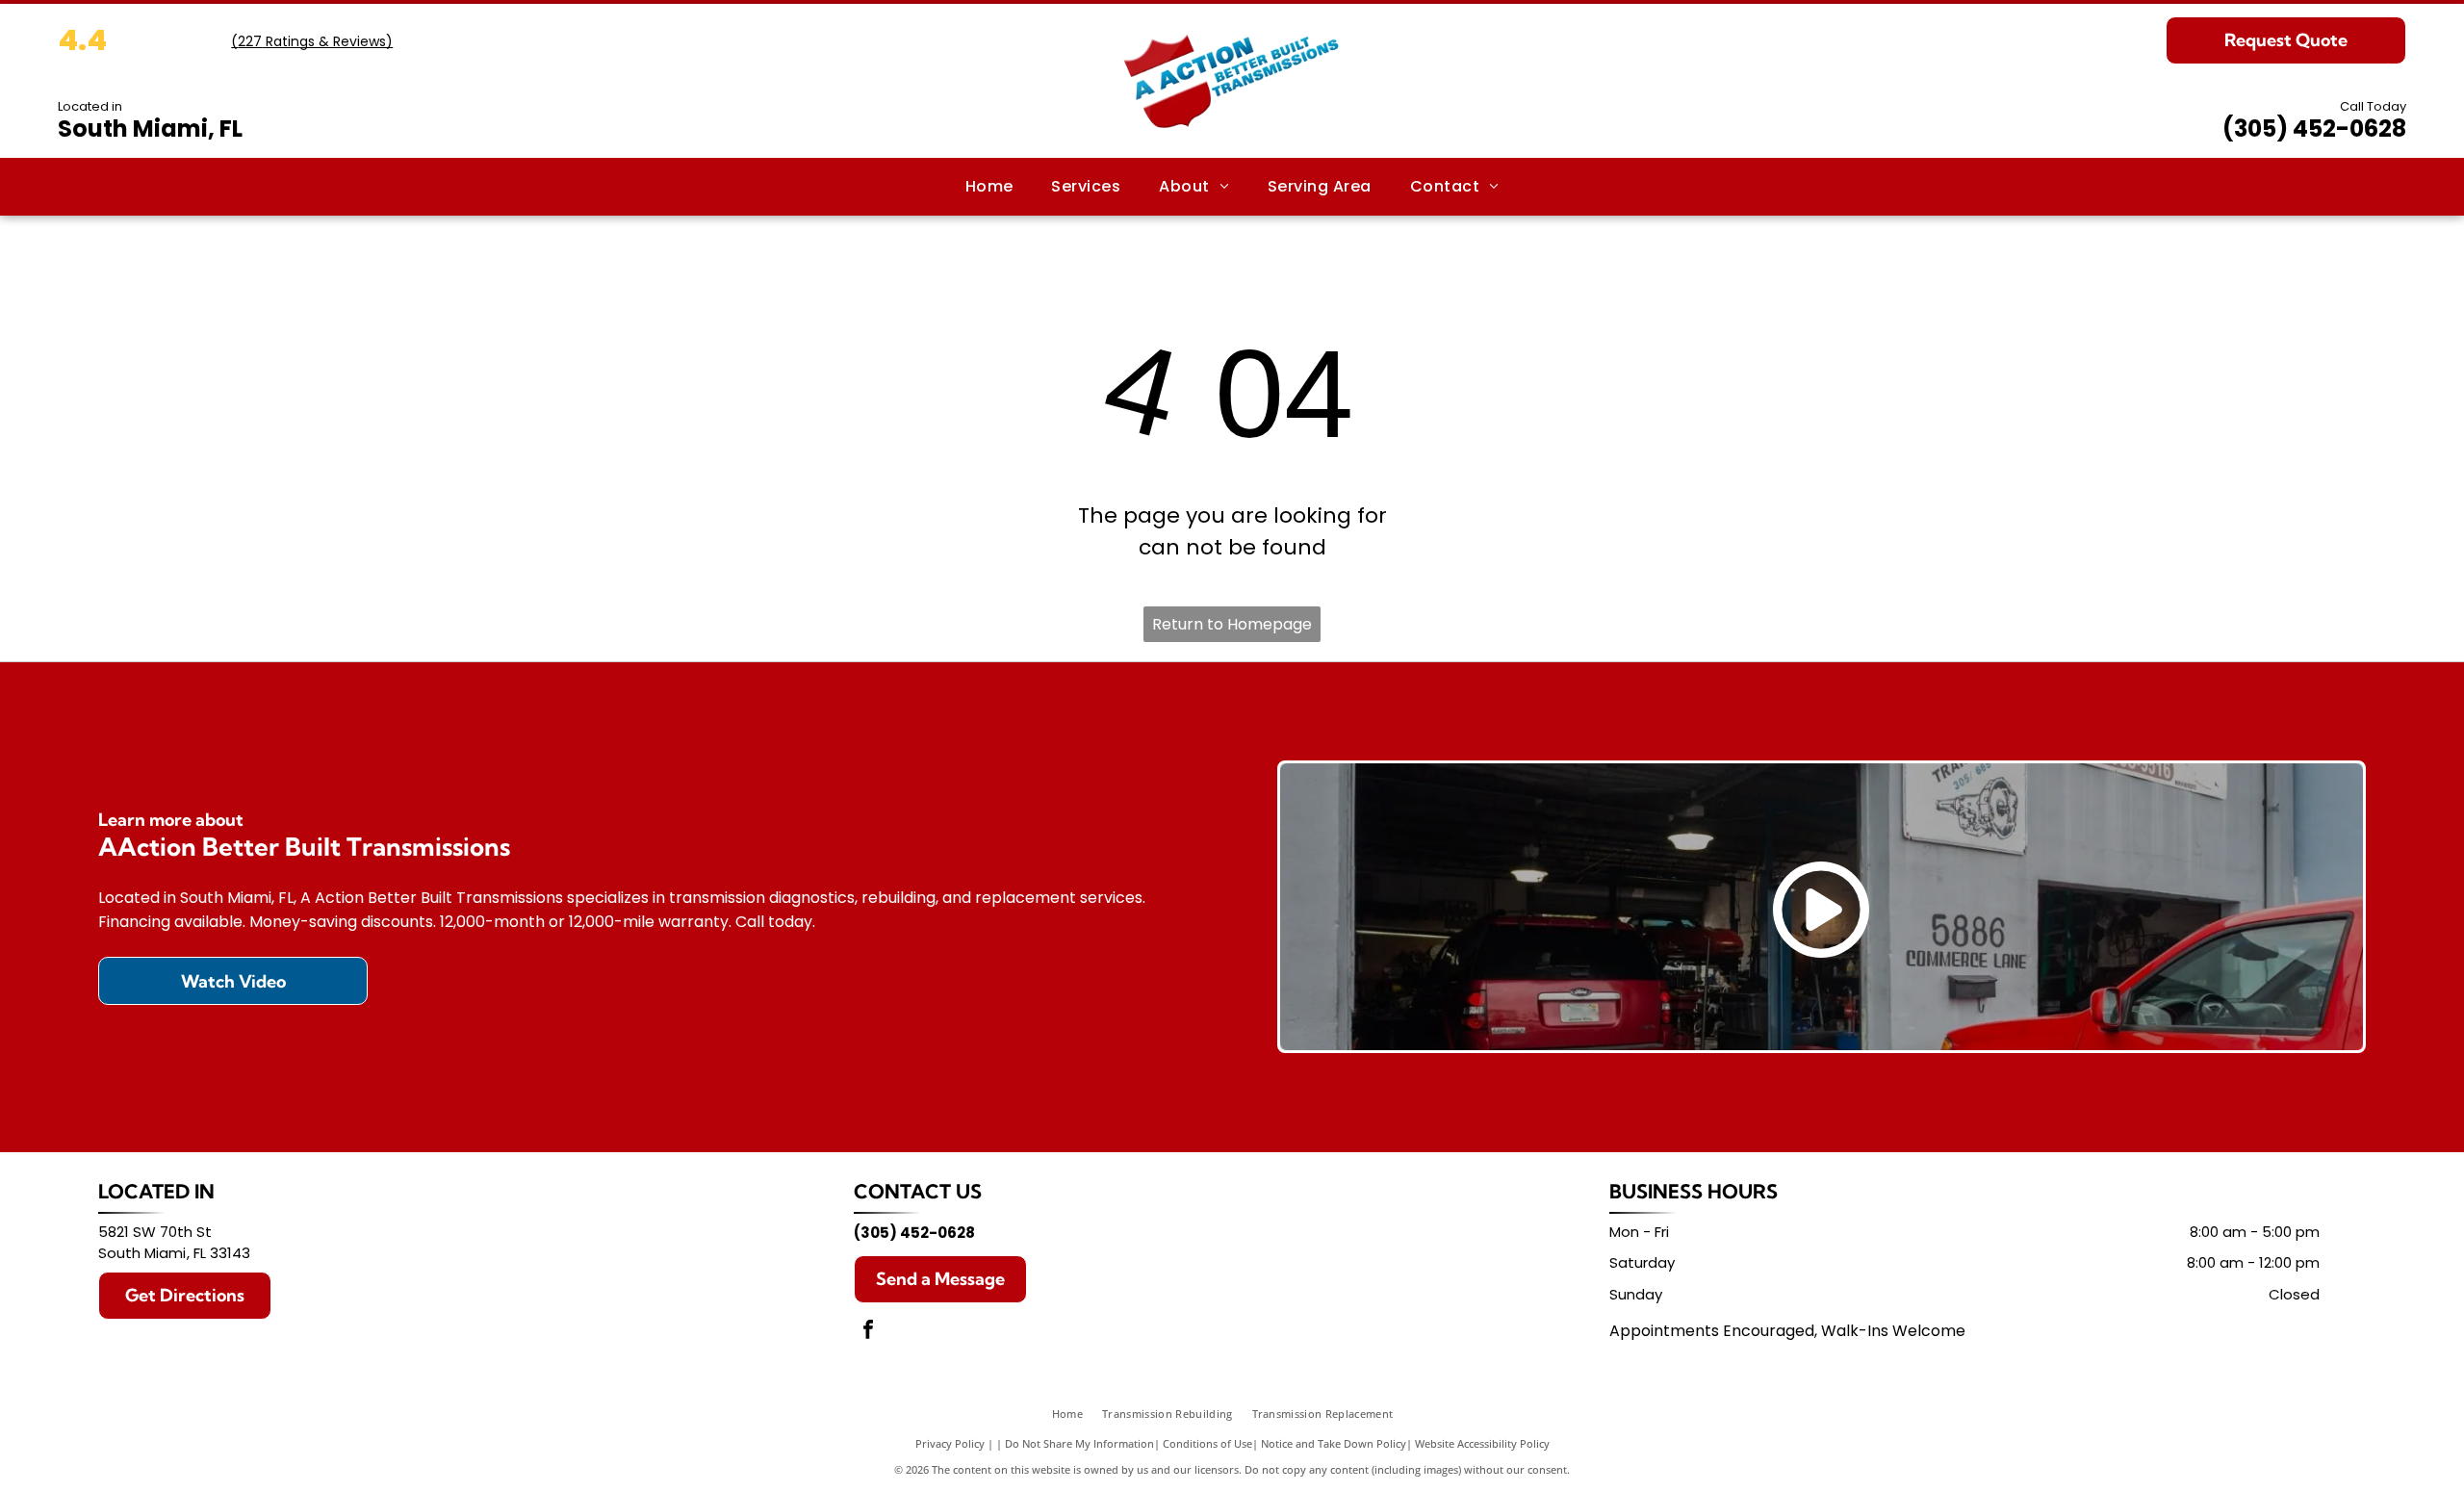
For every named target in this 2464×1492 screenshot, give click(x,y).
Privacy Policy (950, 1443)
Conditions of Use (1207, 1443)
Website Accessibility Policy (1482, 1443)
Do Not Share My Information (1079, 1443)
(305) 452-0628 (2314, 129)
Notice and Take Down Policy (1334, 1443)
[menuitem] (989, 187)
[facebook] (868, 1332)
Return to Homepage (1232, 624)
